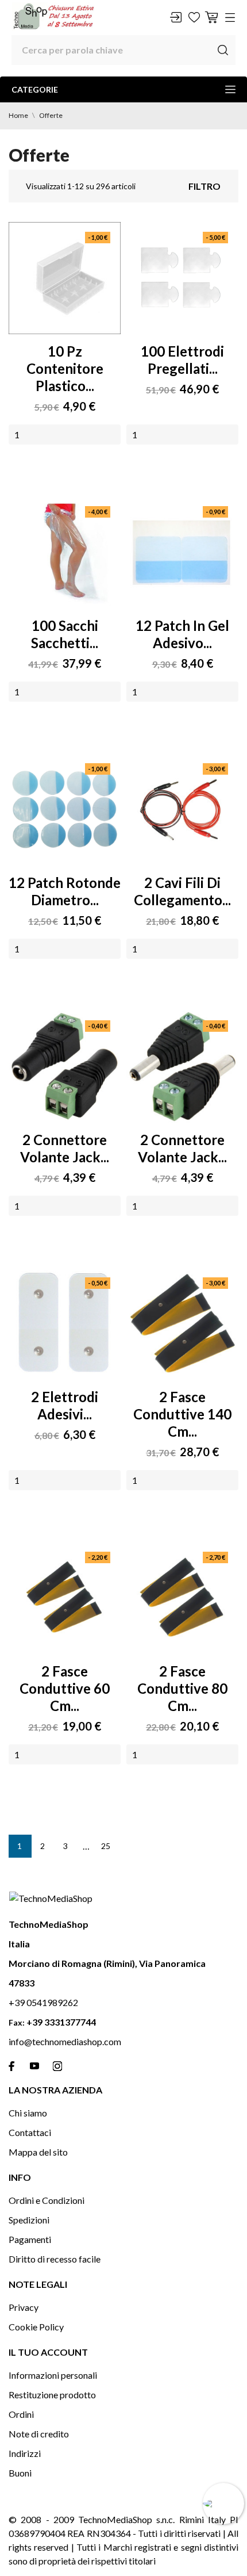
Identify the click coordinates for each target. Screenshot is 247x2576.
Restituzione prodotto (52, 2395)
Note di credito (39, 2434)
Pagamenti (30, 2239)
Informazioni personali (53, 2375)
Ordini (21, 2414)
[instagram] (57, 2066)
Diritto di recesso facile (55, 2259)
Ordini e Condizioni (47, 2200)
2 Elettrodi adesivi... (65, 1405)
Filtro (204, 186)
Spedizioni (29, 2220)
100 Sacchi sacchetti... (65, 634)
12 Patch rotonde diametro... (65, 891)
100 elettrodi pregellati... (182, 360)
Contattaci (30, 2132)
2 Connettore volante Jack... (65, 1148)
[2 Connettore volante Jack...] (65, 1067)
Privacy (24, 2307)
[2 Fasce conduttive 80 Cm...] (182, 1598)
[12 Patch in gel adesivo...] (182, 552)
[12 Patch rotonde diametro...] (65, 809)
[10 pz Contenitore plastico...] (65, 278)
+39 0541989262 (43, 2002)
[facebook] (11, 2066)
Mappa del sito (38, 2152)
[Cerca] (223, 50)
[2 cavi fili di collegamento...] (182, 809)
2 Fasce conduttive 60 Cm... (65, 1688)
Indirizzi (25, 2453)
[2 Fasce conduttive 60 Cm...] (65, 1598)
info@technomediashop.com (65, 2041)
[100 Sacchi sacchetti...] (65, 552)
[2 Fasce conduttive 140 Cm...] (182, 1324)
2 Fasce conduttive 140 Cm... (182, 1414)
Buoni (20, 2473)
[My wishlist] (194, 17)
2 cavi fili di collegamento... (182, 891)
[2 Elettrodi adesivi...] (65, 1324)
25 (106, 1846)
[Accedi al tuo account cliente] (176, 17)
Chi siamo (28, 2113)
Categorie (35, 89)
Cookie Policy (36, 2327)
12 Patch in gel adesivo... (182, 634)
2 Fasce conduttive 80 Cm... (182, 1688)
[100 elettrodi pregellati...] (182, 278)
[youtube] (34, 2066)
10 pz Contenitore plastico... (65, 368)
